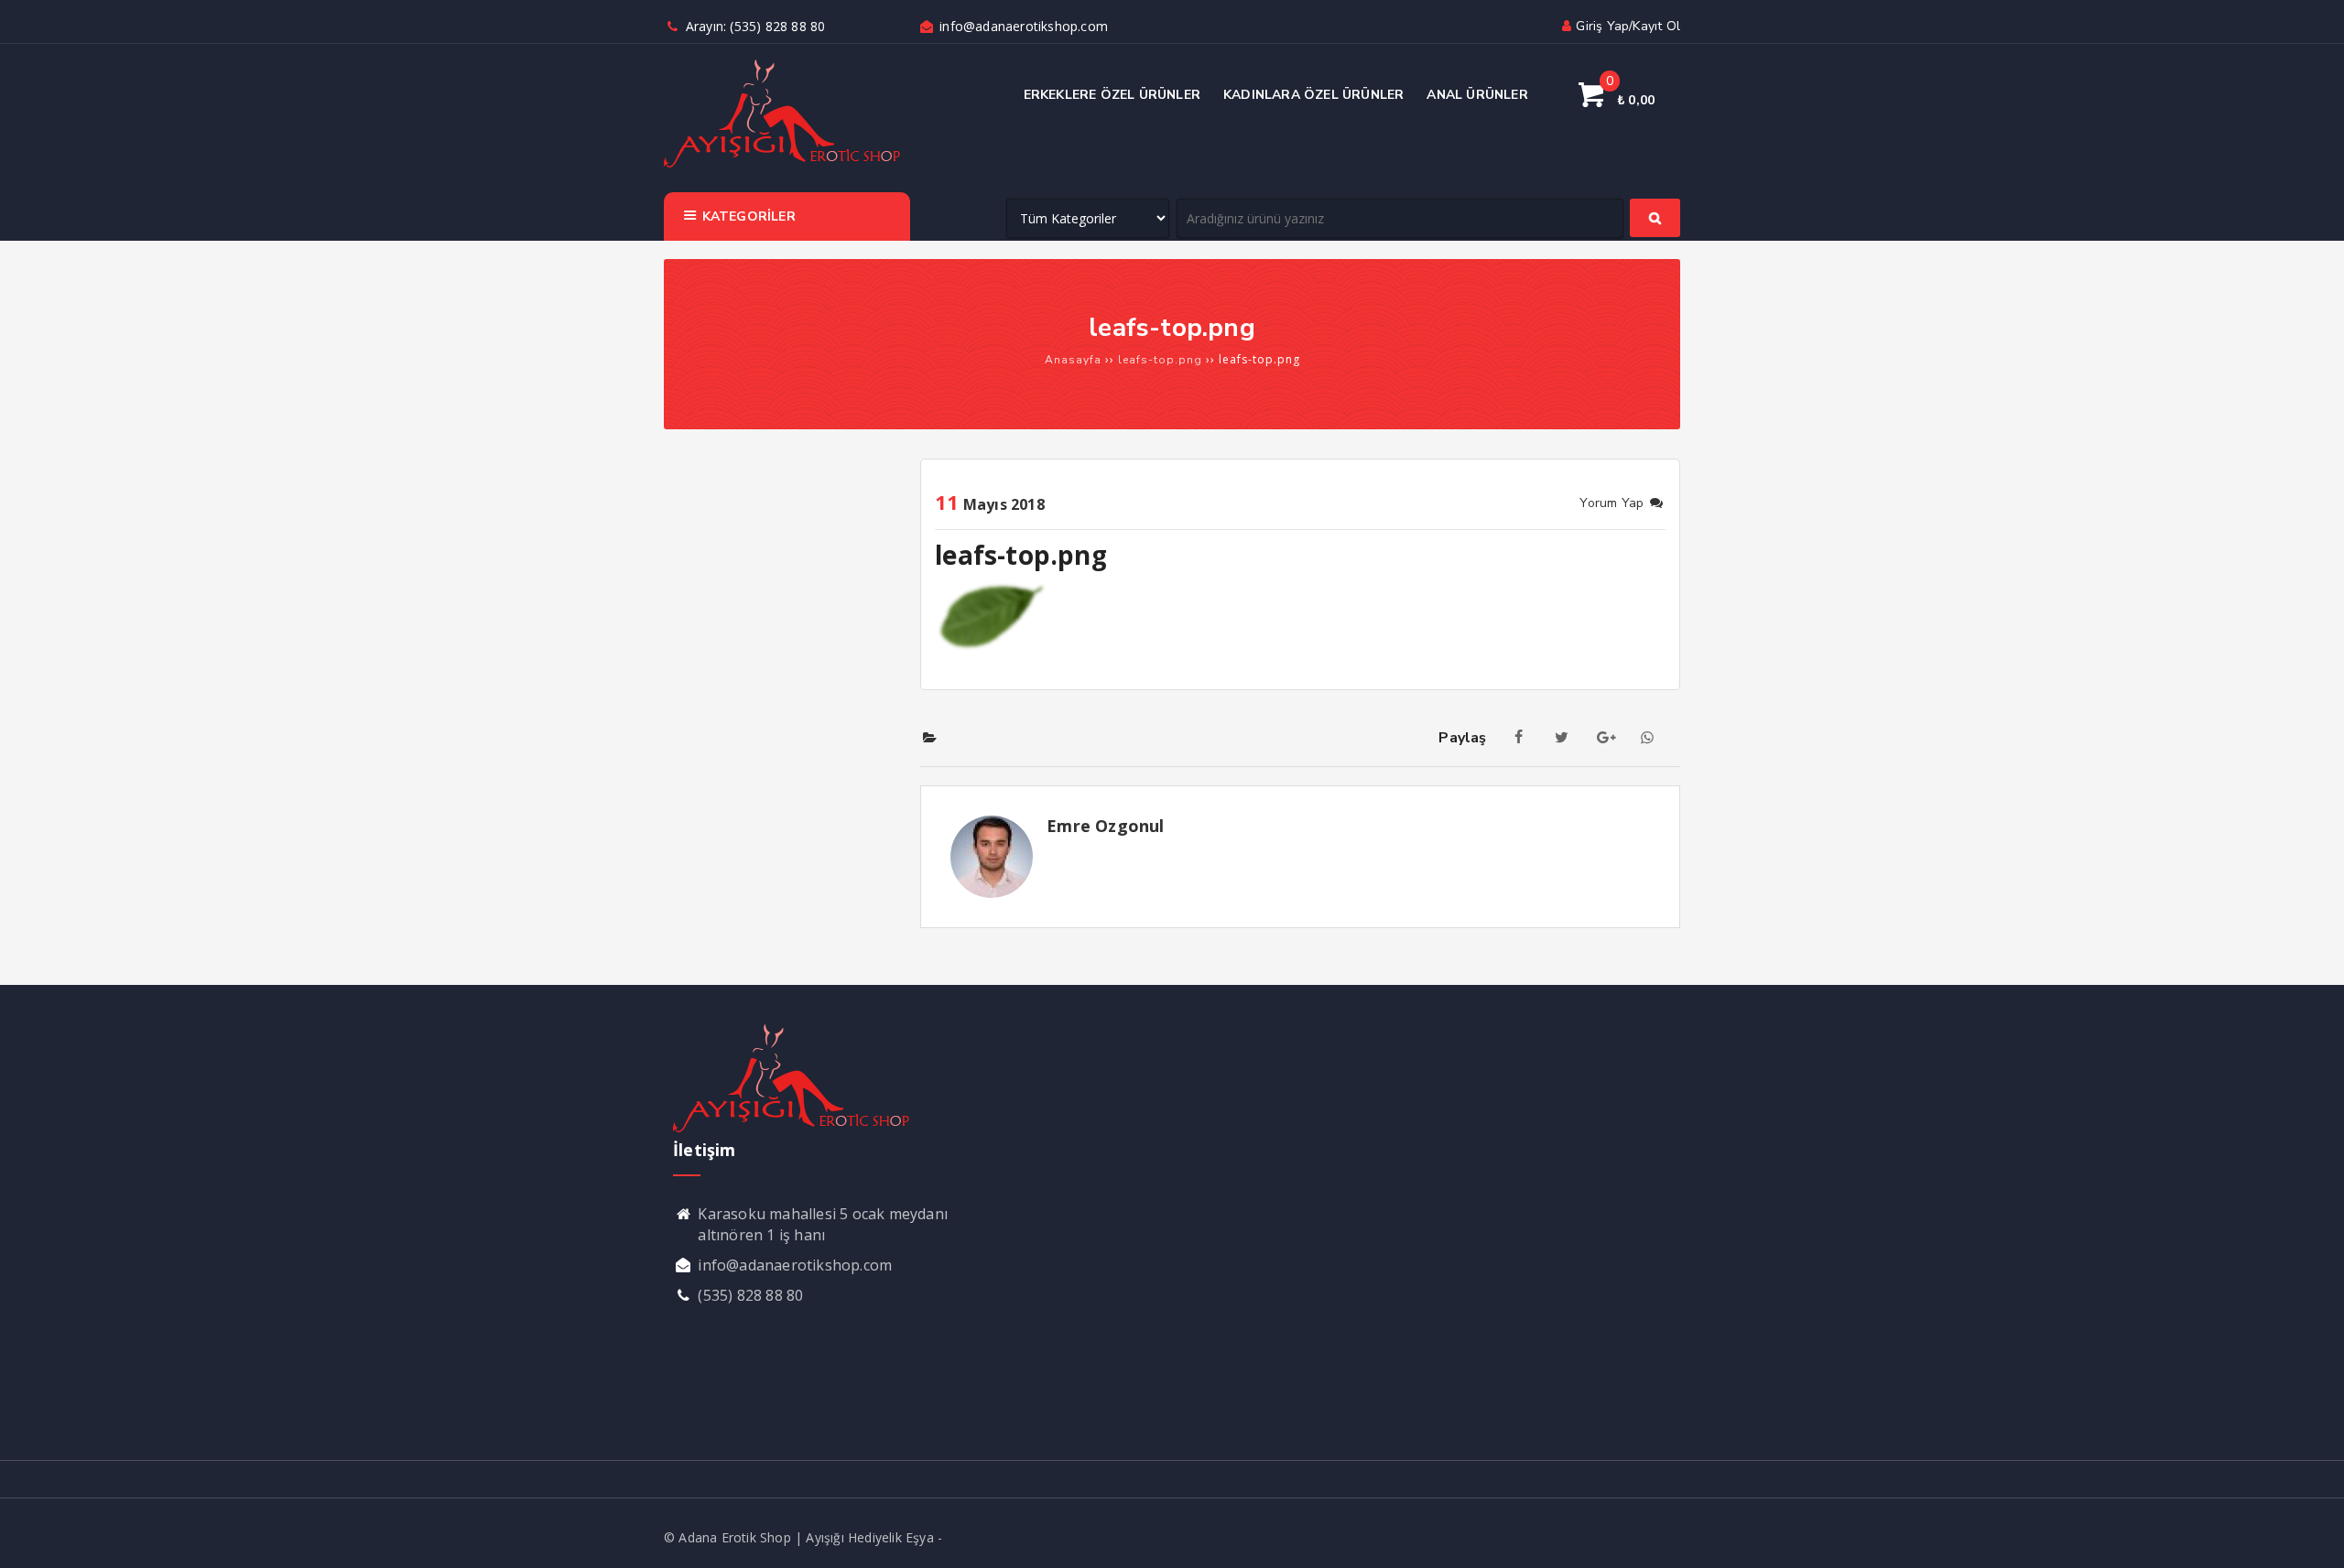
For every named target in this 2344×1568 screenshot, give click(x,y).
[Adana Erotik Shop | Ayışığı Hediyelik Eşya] (782, 165)
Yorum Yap (1613, 503)
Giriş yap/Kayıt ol (1628, 26)
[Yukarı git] (2312, 1536)
